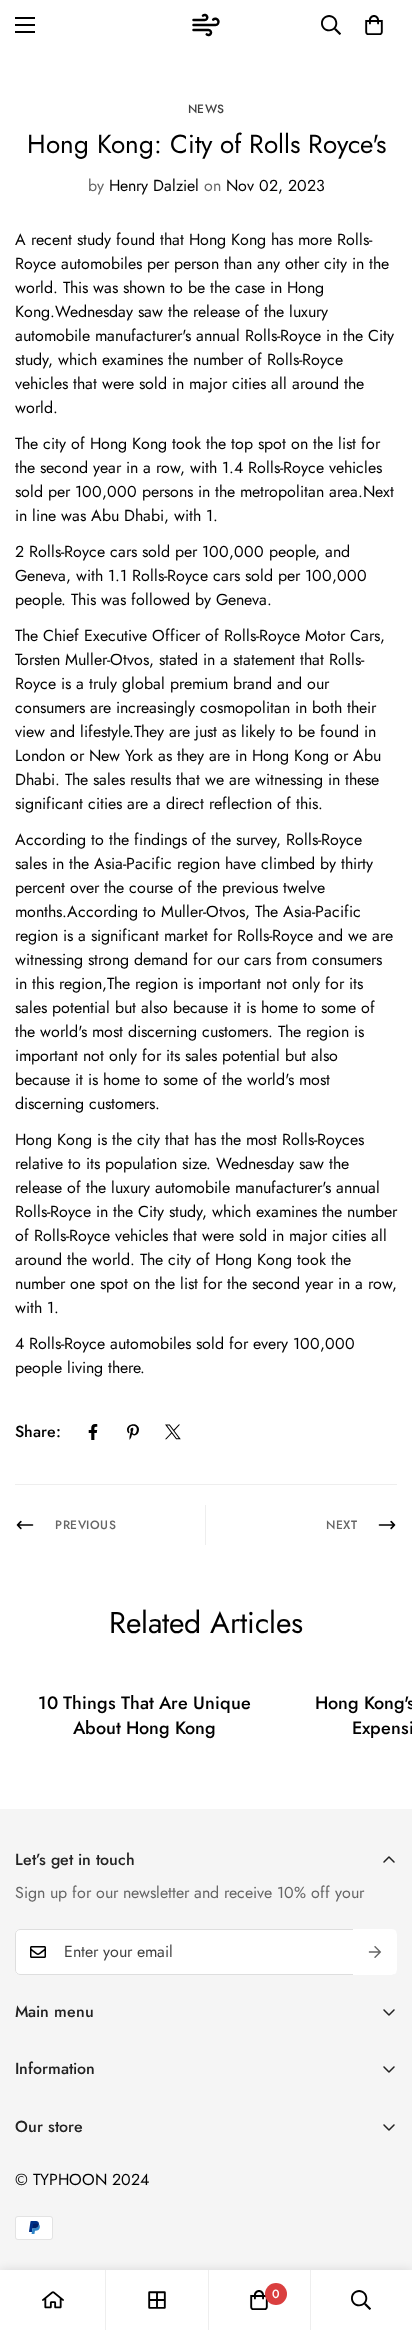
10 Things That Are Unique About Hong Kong (144, 1715)
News (206, 109)
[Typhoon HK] (206, 25)
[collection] (157, 2300)
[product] (53, 2300)
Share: (38, 1431)
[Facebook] (93, 1432)
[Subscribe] (375, 1952)
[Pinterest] (133, 1432)
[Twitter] (173, 1432)
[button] (374, 25)
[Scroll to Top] (376, 2224)
